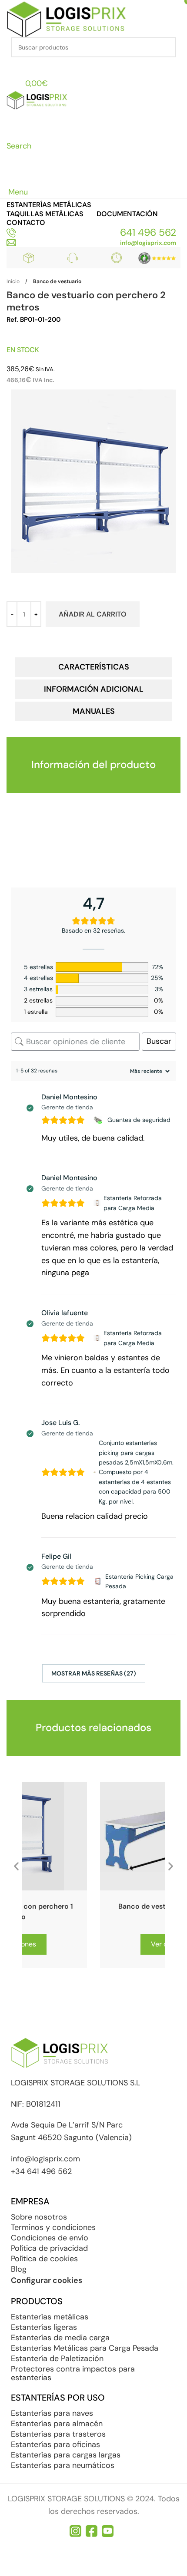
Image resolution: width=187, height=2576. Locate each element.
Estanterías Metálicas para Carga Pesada (85, 2348)
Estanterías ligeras (44, 2327)
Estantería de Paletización (57, 2358)
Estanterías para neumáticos (63, 2465)
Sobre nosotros (39, 2217)
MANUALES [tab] (94, 711)
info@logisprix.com (148, 243)
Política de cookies (44, 2259)
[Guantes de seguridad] (99, 1120)
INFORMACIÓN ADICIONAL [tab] (94, 689)
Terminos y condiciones (53, 2227)
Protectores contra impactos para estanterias (73, 2373)
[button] (16, 1868)
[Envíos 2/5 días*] (117, 258)
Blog (19, 2269)
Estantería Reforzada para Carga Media (133, 1203)
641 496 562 (148, 232)
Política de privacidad (49, 2248)
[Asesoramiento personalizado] (73, 258)
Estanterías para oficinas (55, 2444)
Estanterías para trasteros (58, 2434)
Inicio (13, 281)
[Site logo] (67, 18)
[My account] (12, 66)
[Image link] (157, 257)
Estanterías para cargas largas (66, 2455)
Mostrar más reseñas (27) (94, 1673)
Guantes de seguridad (139, 1120)
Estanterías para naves (52, 2413)
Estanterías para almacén (57, 2424)
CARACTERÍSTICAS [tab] (94, 667)
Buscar (159, 1041)
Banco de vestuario (57, 281)
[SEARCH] (166, 47)
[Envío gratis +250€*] (29, 258)
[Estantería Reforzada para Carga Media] (97, 1203)
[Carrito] (12, 178)
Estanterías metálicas (50, 2317)
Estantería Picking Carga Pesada (139, 1581)
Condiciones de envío (50, 2238)
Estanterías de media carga (60, 2338)
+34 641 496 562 (41, 2171)
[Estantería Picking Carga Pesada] (98, 1581)
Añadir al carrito (93, 614)
